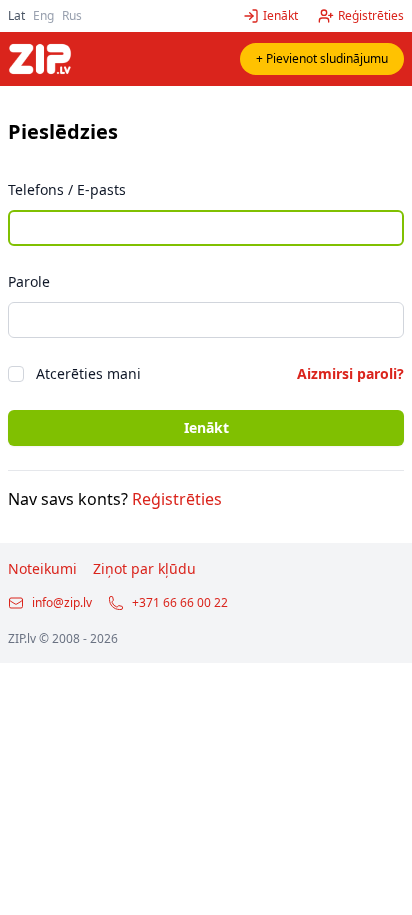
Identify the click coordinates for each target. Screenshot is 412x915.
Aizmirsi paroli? (350, 373)
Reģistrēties (177, 499)
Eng (43, 15)
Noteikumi (42, 568)
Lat (16, 15)
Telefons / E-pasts (67, 189)
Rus (72, 15)
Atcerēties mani (88, 373)
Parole (29, 281)
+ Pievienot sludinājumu (322, 58)
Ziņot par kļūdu (144, 568)
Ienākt (206, 427)
